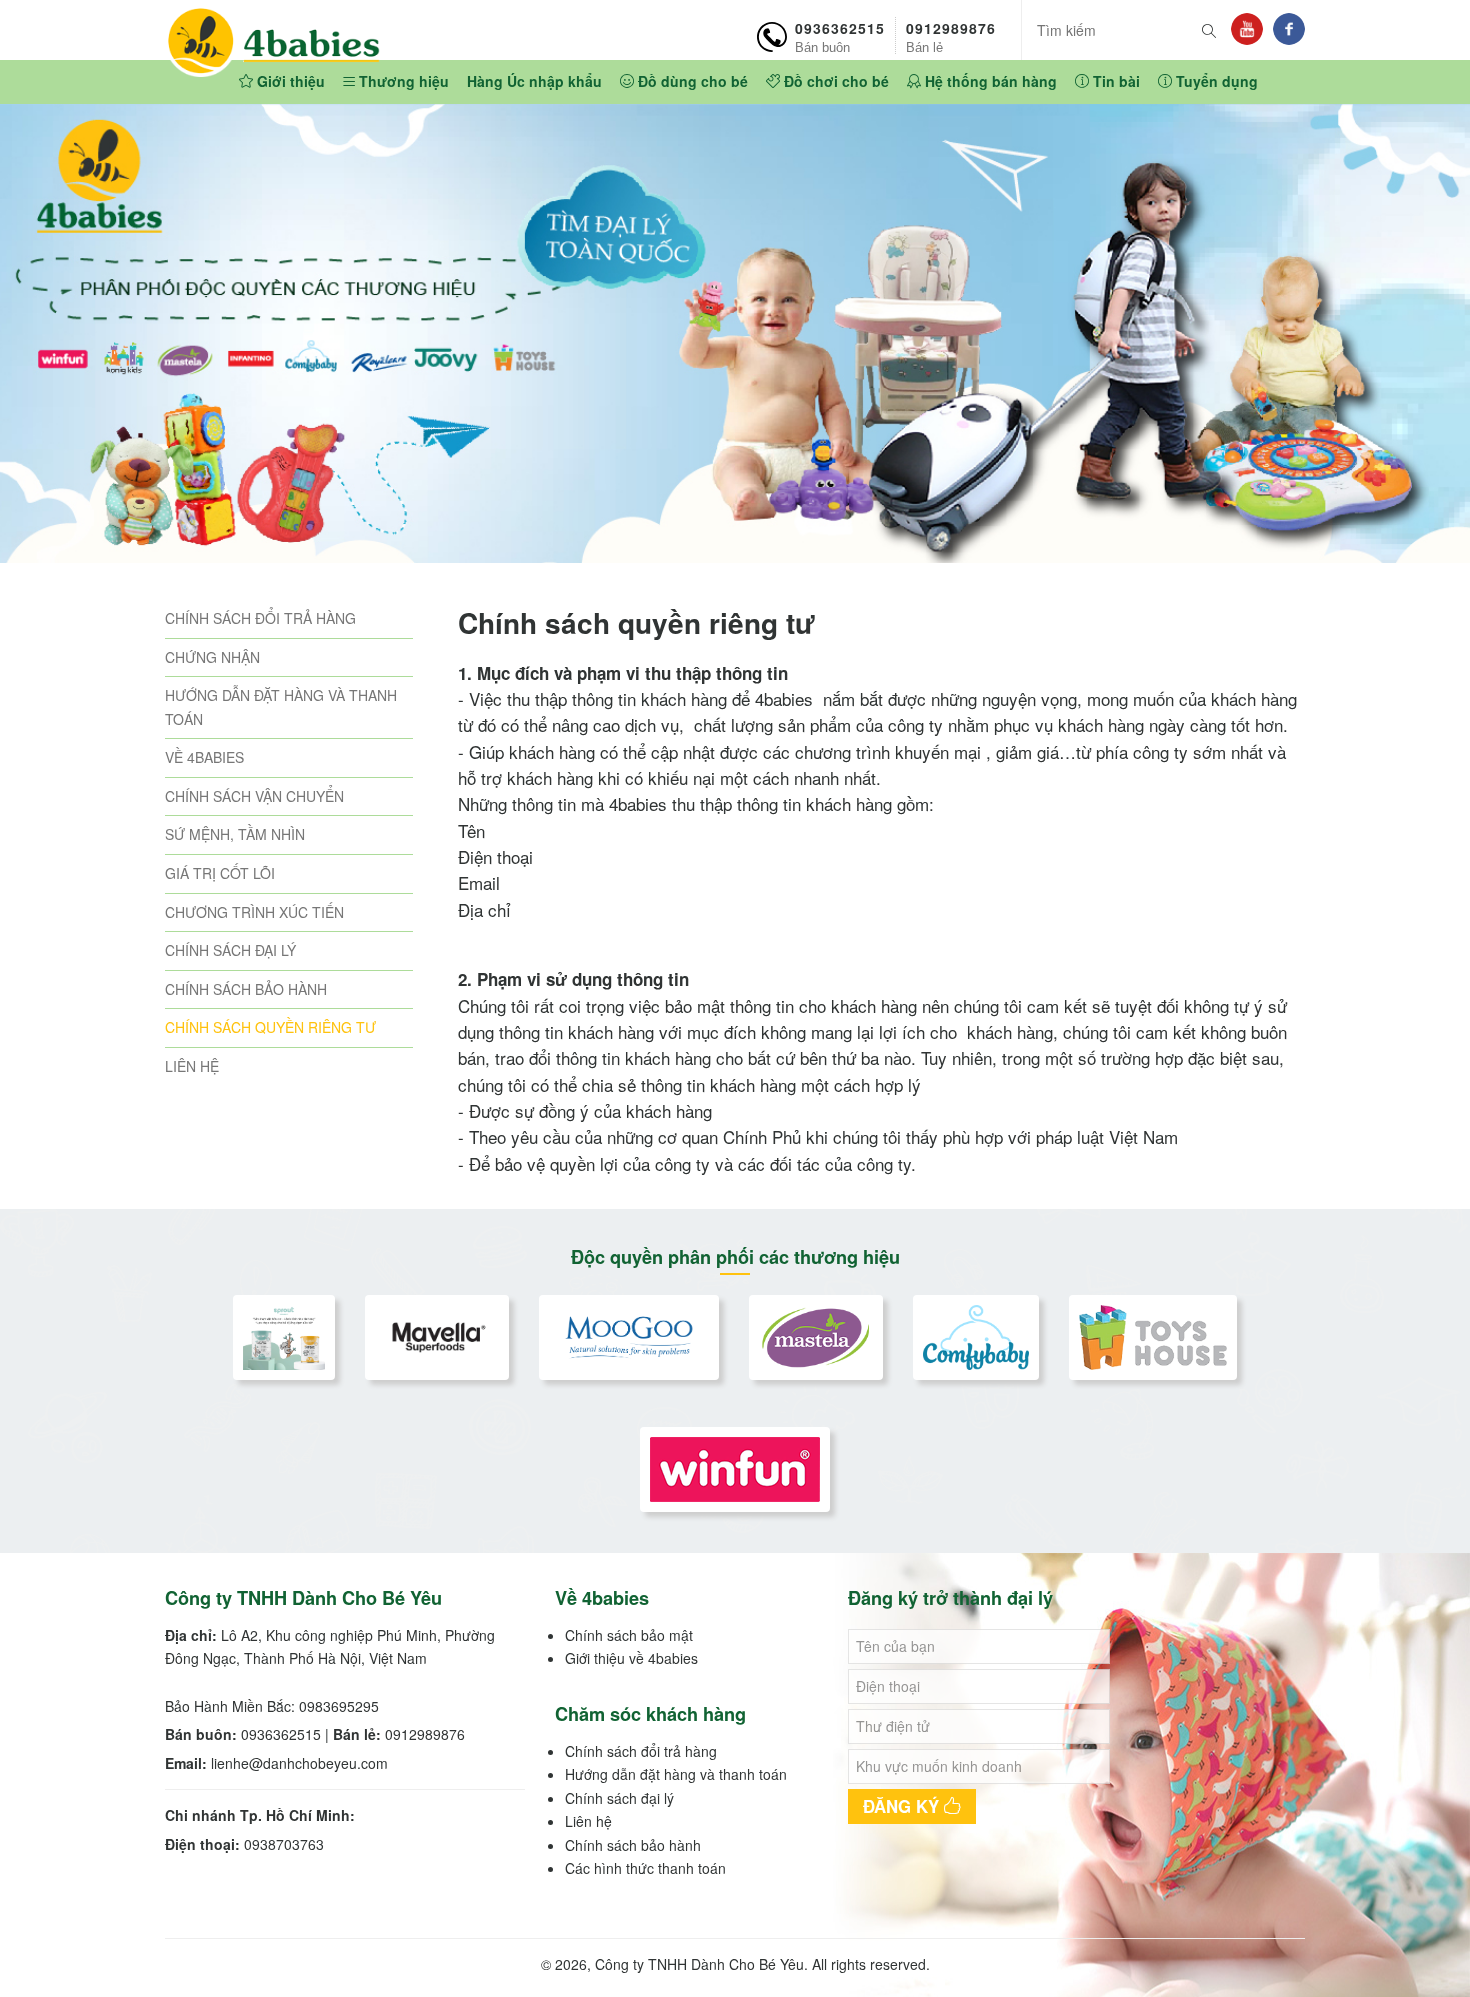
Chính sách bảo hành (246, 989)
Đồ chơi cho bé (834, 81)
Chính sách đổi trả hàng (260, 618)
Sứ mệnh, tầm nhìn (235, 834)
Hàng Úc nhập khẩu (534, 81)
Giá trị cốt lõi (220, 873)
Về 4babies (204, 757)
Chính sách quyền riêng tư (270, 1027)
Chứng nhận (212, 657)
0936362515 (840, 36)
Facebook (1289, 29)
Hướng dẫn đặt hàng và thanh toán (676, 1774)
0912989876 (951, 36)
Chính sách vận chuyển (254, 796)
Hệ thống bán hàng (989, 81)
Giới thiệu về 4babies (631, 1658)
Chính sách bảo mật (629, 1635)
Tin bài (1114, 81)
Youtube (1247, 29)
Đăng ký (903, 1806)
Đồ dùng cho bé (691, 81)
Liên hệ (192, 1066)
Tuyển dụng (1215, 81)
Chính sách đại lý (230, 950)
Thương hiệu (402, 81)
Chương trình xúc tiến (254, 912)
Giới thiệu (289, 81)
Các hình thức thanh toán (645, 1868)
